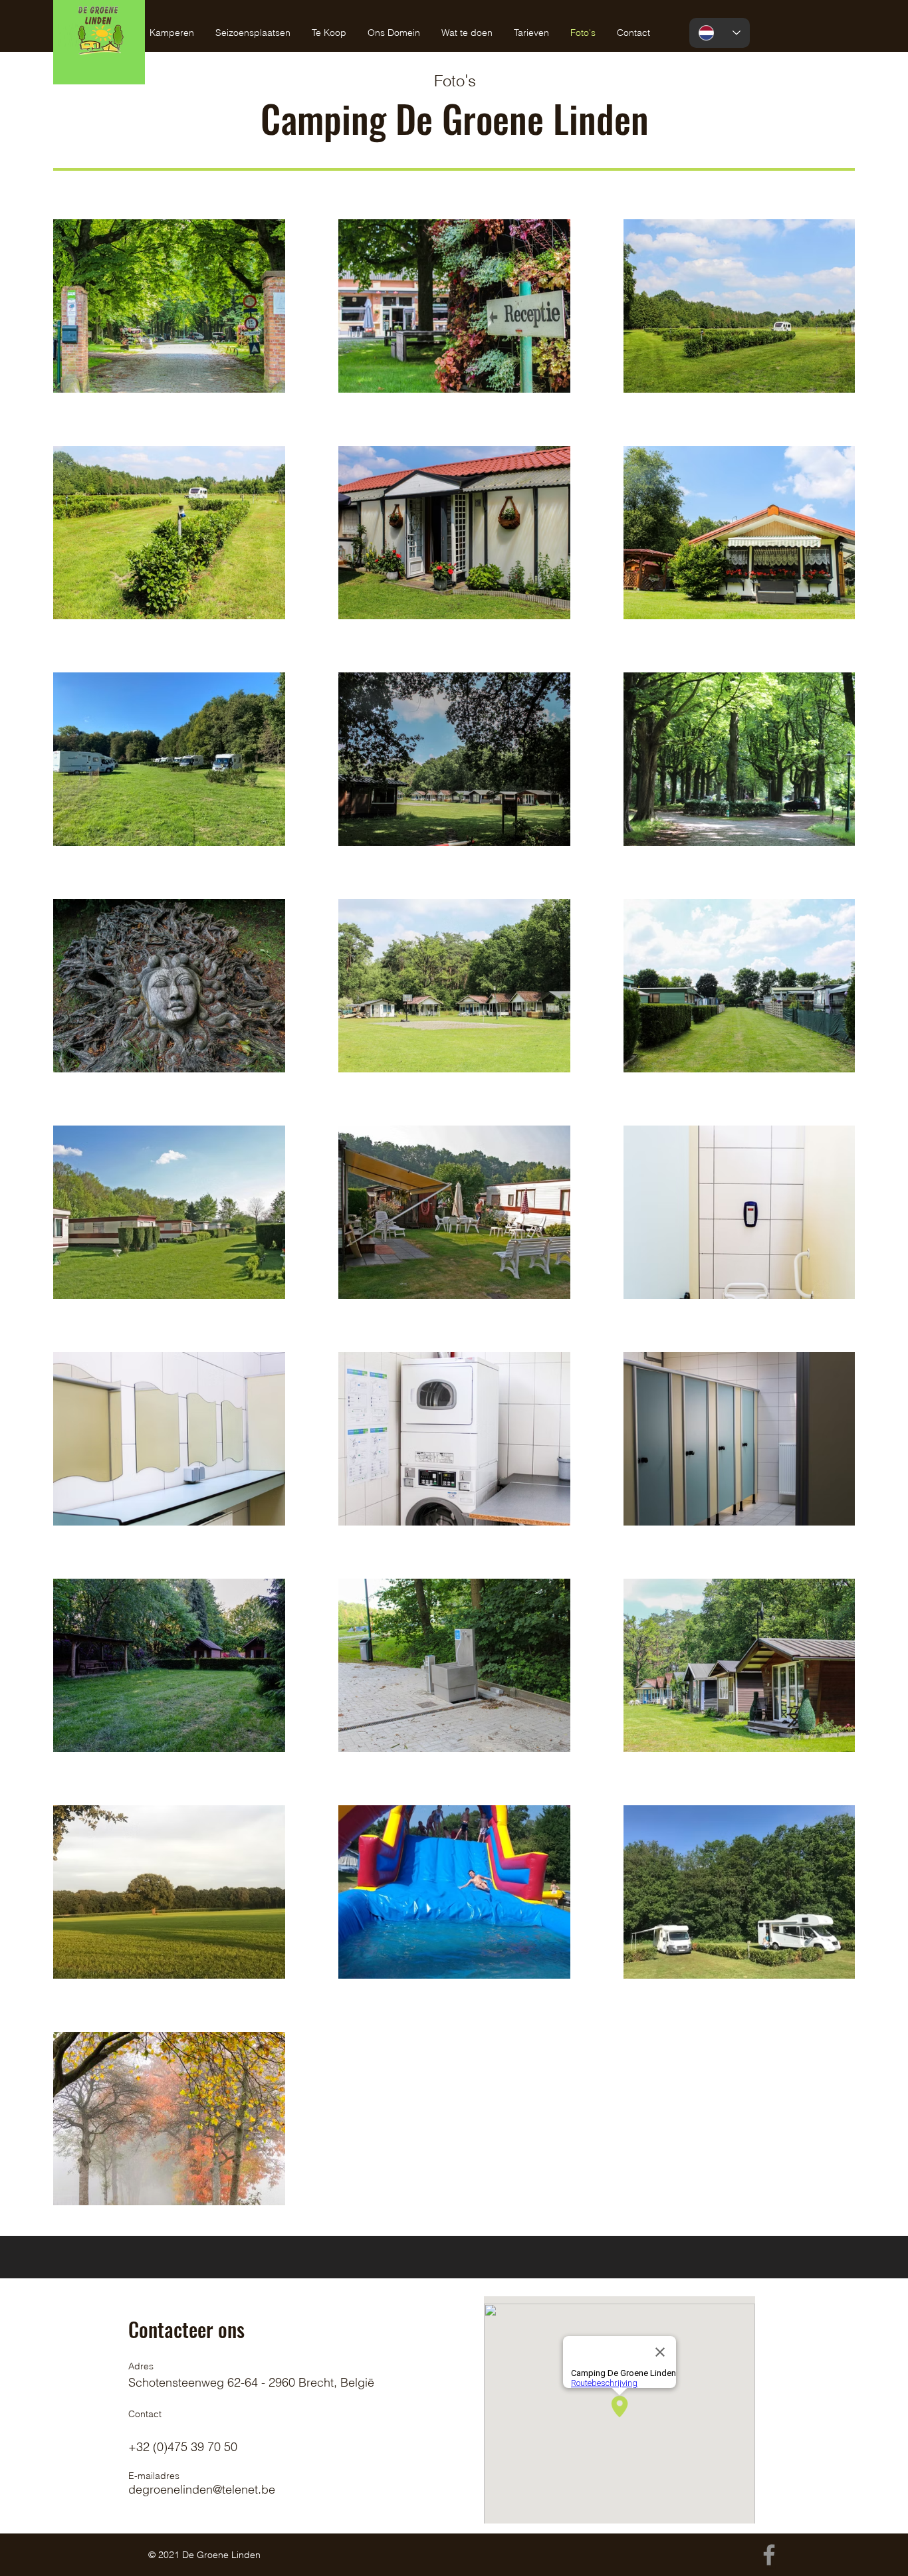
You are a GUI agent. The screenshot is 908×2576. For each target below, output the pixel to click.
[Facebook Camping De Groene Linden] (769, 2555)
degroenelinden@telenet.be (202, 2489)
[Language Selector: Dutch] (720, 33)
